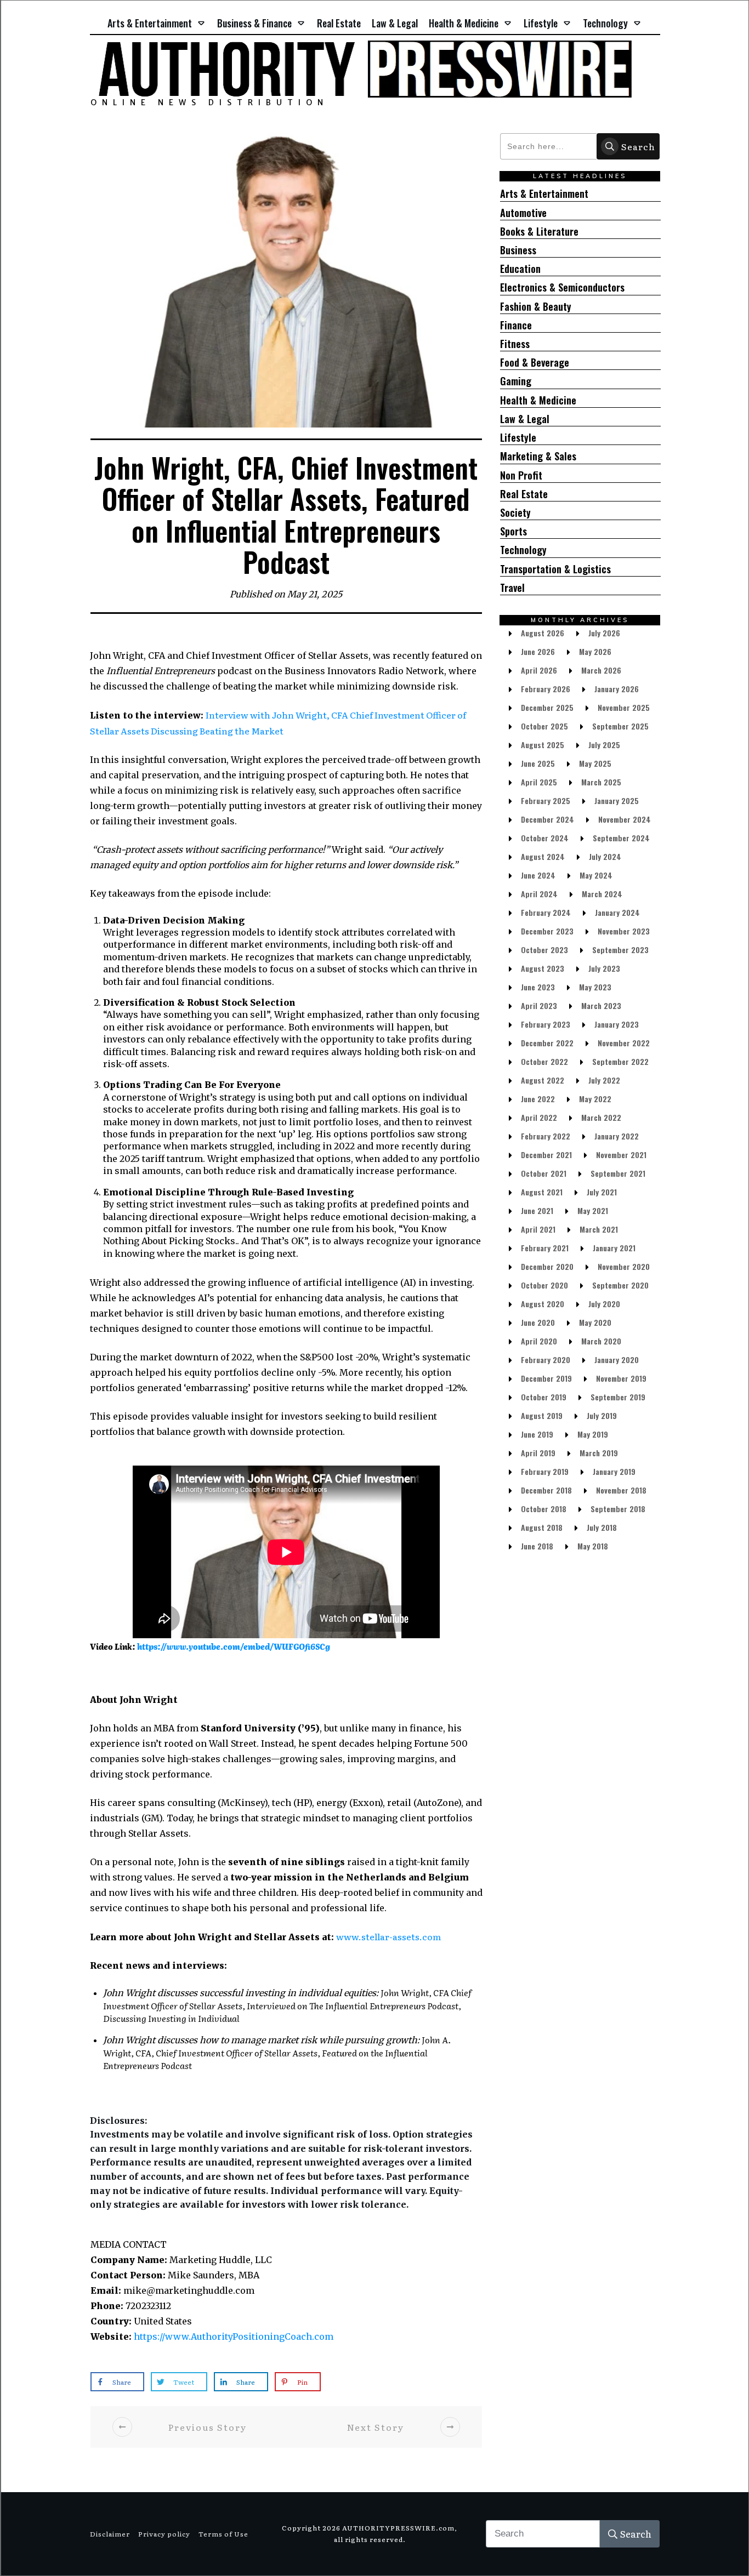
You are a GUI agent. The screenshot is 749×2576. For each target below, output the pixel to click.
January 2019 (614, 1471)
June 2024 (538, 875)
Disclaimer (110, 2534)
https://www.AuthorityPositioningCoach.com (234, 2336)
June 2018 (537, 1546)
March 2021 (599, 1229)
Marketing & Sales (538, 456)
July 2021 (602, 1192)
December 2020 (547, 1266)
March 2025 (601, 782)
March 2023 (601, 1005)
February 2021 (545, 1248)
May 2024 (596, 875)
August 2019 (542, 1415)
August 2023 (543, 968)
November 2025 (624, 707)
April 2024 (539, 894)
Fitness (515, 344)
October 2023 (544, 950)
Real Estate (524, 494)
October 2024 (545, 838)
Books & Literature (539, 232)
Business (518, 250)
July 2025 (604, 745)
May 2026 (595, 651)
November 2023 (624, 931)
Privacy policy (164, 2534)
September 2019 (618, 1397)
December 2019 (546, 1378)
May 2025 (595, 763)
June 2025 (538, 763)
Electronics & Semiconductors (562, 287)
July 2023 (604, 968)
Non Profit (521, 475)
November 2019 (621, 1378)
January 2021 (614, 1248)
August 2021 (542, 1192)
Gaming (516, 381)
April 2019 (538, 1453)
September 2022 (620, 1061)
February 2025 (546, 800)
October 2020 (544, 1285)
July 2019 (602, 1415)
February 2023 (546, 1024)
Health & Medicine (538, 400)
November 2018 (621, 1490)
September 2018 (618, 1509)
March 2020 (601, 1341)
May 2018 (593, 1546)
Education (520, 269)
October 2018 (544, 1509)
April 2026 (539, 670)
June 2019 (537, 1434)
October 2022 (544, 1061)
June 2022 (538, 1099)
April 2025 (539, 782)
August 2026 (543, 633)
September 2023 (620, 950)
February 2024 (546, 912)
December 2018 (546, 1490)
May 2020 (595, 1322)
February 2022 (546, 1136)
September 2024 (621, 838)
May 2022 (595, 1099)
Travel (512, 588)
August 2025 (543, 745)
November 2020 (624, 1266)
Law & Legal (525, 419)
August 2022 (543, 1080)
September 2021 (618, 1173)
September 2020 (620, 1285)
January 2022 (617, 1136)
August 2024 (543, 856)
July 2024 (605, 856)
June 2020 (538, 1322)
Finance (516, 325)
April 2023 (539, 1005)
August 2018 (542, 1527)
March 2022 (601, 1117)
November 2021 (621, 1155)
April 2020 (539, 1341)
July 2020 (604, 1304)
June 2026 (538, 651)
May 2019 (593, 1434)
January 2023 (617, 1024)
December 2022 (547, 1043)
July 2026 (604, 633)
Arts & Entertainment (544, 194)
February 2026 (546, 689)
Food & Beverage (535, 363)
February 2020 (546, 1360)
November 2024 (625, 819)
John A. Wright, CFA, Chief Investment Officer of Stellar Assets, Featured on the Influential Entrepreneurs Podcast (277, 2052)
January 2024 (617, 912)
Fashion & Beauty (536, 307)
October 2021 (544, 1173)
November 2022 (624, 1043)
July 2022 (604, 1080)
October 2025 (544, 726)
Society (515, 513)
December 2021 (546, 1155)
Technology (523, 550)
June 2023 (538, 987)
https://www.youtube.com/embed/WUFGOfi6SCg (234, 1646)
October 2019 (544, 1397)
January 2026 (617, 689)
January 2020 (617, 1360)
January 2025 (617, 800)
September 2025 (620, 726)
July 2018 (602, 1527)
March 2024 (602, 894)
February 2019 (545, 1471)
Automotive (523, 213)
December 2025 (547, 707)
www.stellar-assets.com (388, 1936)
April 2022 (539, 1117)
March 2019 (599, 1453)
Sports (513, 531)
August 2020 (543, 1304)
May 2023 (595, 987)
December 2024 (547, 819)
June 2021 (537, 1210)
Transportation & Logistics (555, 569)
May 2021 (593, 1210)
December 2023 (547, 931)
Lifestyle (518, 438)
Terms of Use (223, 2534)
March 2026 (601, 670)
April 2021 (538, 1229)
